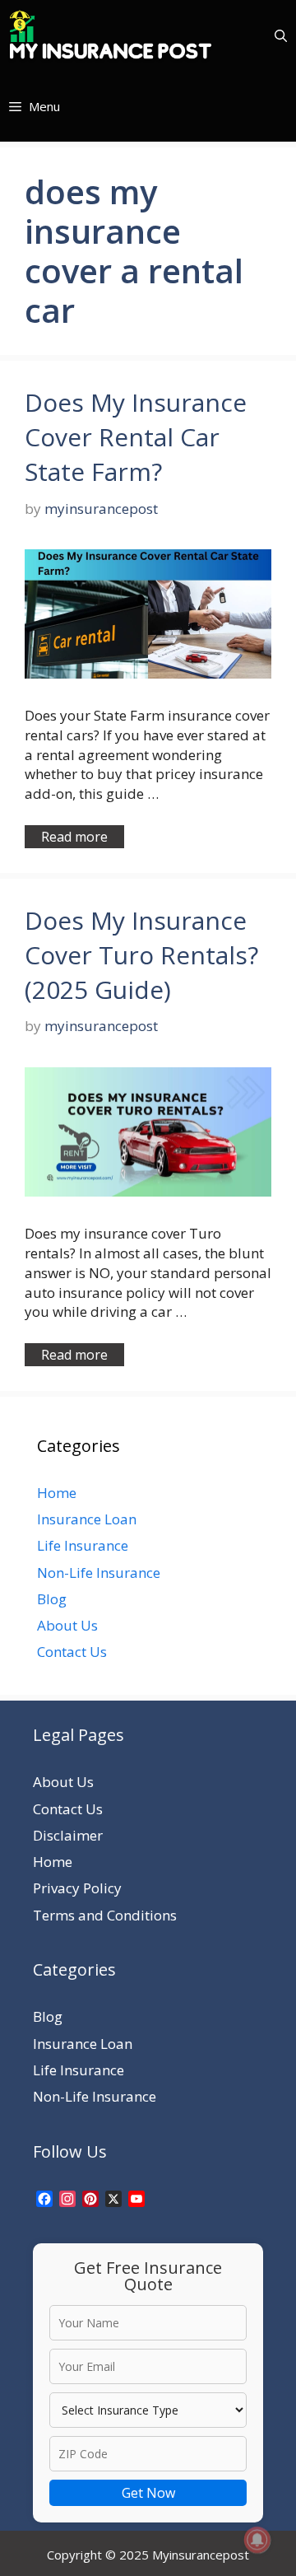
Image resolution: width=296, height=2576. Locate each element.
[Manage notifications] (257, 2540)
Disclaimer (68, 1835)
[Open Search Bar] (281, 35)
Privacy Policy (77, 1888)
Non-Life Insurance (99, 1573)
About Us (67, 1625)
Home (57, 1493)
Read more (74, 837)
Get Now (148, 2493)
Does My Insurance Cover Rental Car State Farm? (136, 437)
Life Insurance (83, 1545)
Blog (52, 1599)
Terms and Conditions (105, 1915)
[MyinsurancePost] (111, 35)
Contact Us (72, 1652)
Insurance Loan (87, 1519)
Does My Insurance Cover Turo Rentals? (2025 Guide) (141, 955)
